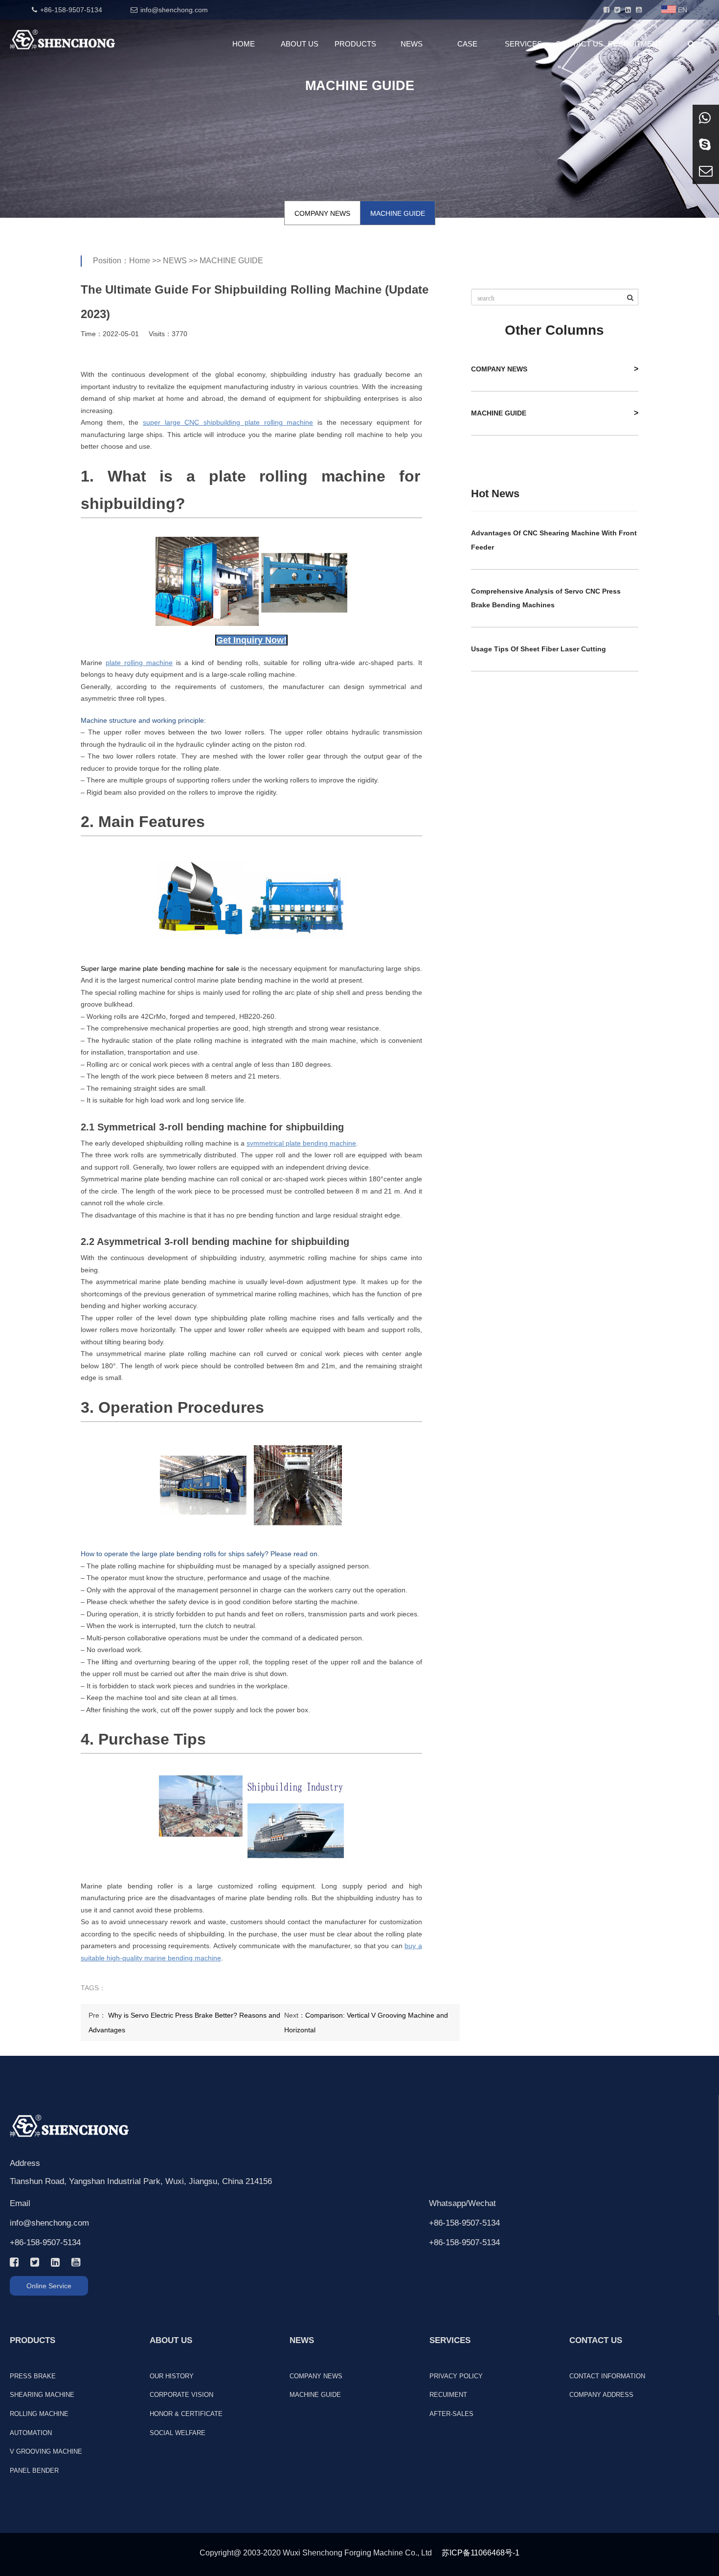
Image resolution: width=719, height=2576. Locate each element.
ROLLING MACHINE (39, 2414)
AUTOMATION (31, 2433)
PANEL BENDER (34, 2471)
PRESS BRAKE (33, 2376)
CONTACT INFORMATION (607, 2376)
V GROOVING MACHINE (46, 2451)
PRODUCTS (355, 44)
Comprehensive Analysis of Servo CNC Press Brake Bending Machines (546, 598)
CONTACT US (579, 44)
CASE (467, 44)
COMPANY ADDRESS (601, 2395)
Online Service (49, 2286)
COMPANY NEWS (322, 213)
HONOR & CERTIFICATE (186, 2414)
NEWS (412, 44)
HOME (244, 44)
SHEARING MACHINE (42, 2395)
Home (140, 261)
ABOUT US (300, 44)
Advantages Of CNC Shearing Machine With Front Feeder (554, 540)
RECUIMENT (448, 2395)
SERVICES (523, 44)
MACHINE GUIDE (398, 213)
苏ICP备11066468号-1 (481, 2553)
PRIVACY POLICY (456, 2376)
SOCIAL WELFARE (178, 2433)
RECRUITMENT (635, 44)
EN (683, 10)
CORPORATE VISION (181, 2395)
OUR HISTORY (172, 2376)
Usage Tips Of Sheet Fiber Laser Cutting (539, 649)
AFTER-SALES (451, 2414)
